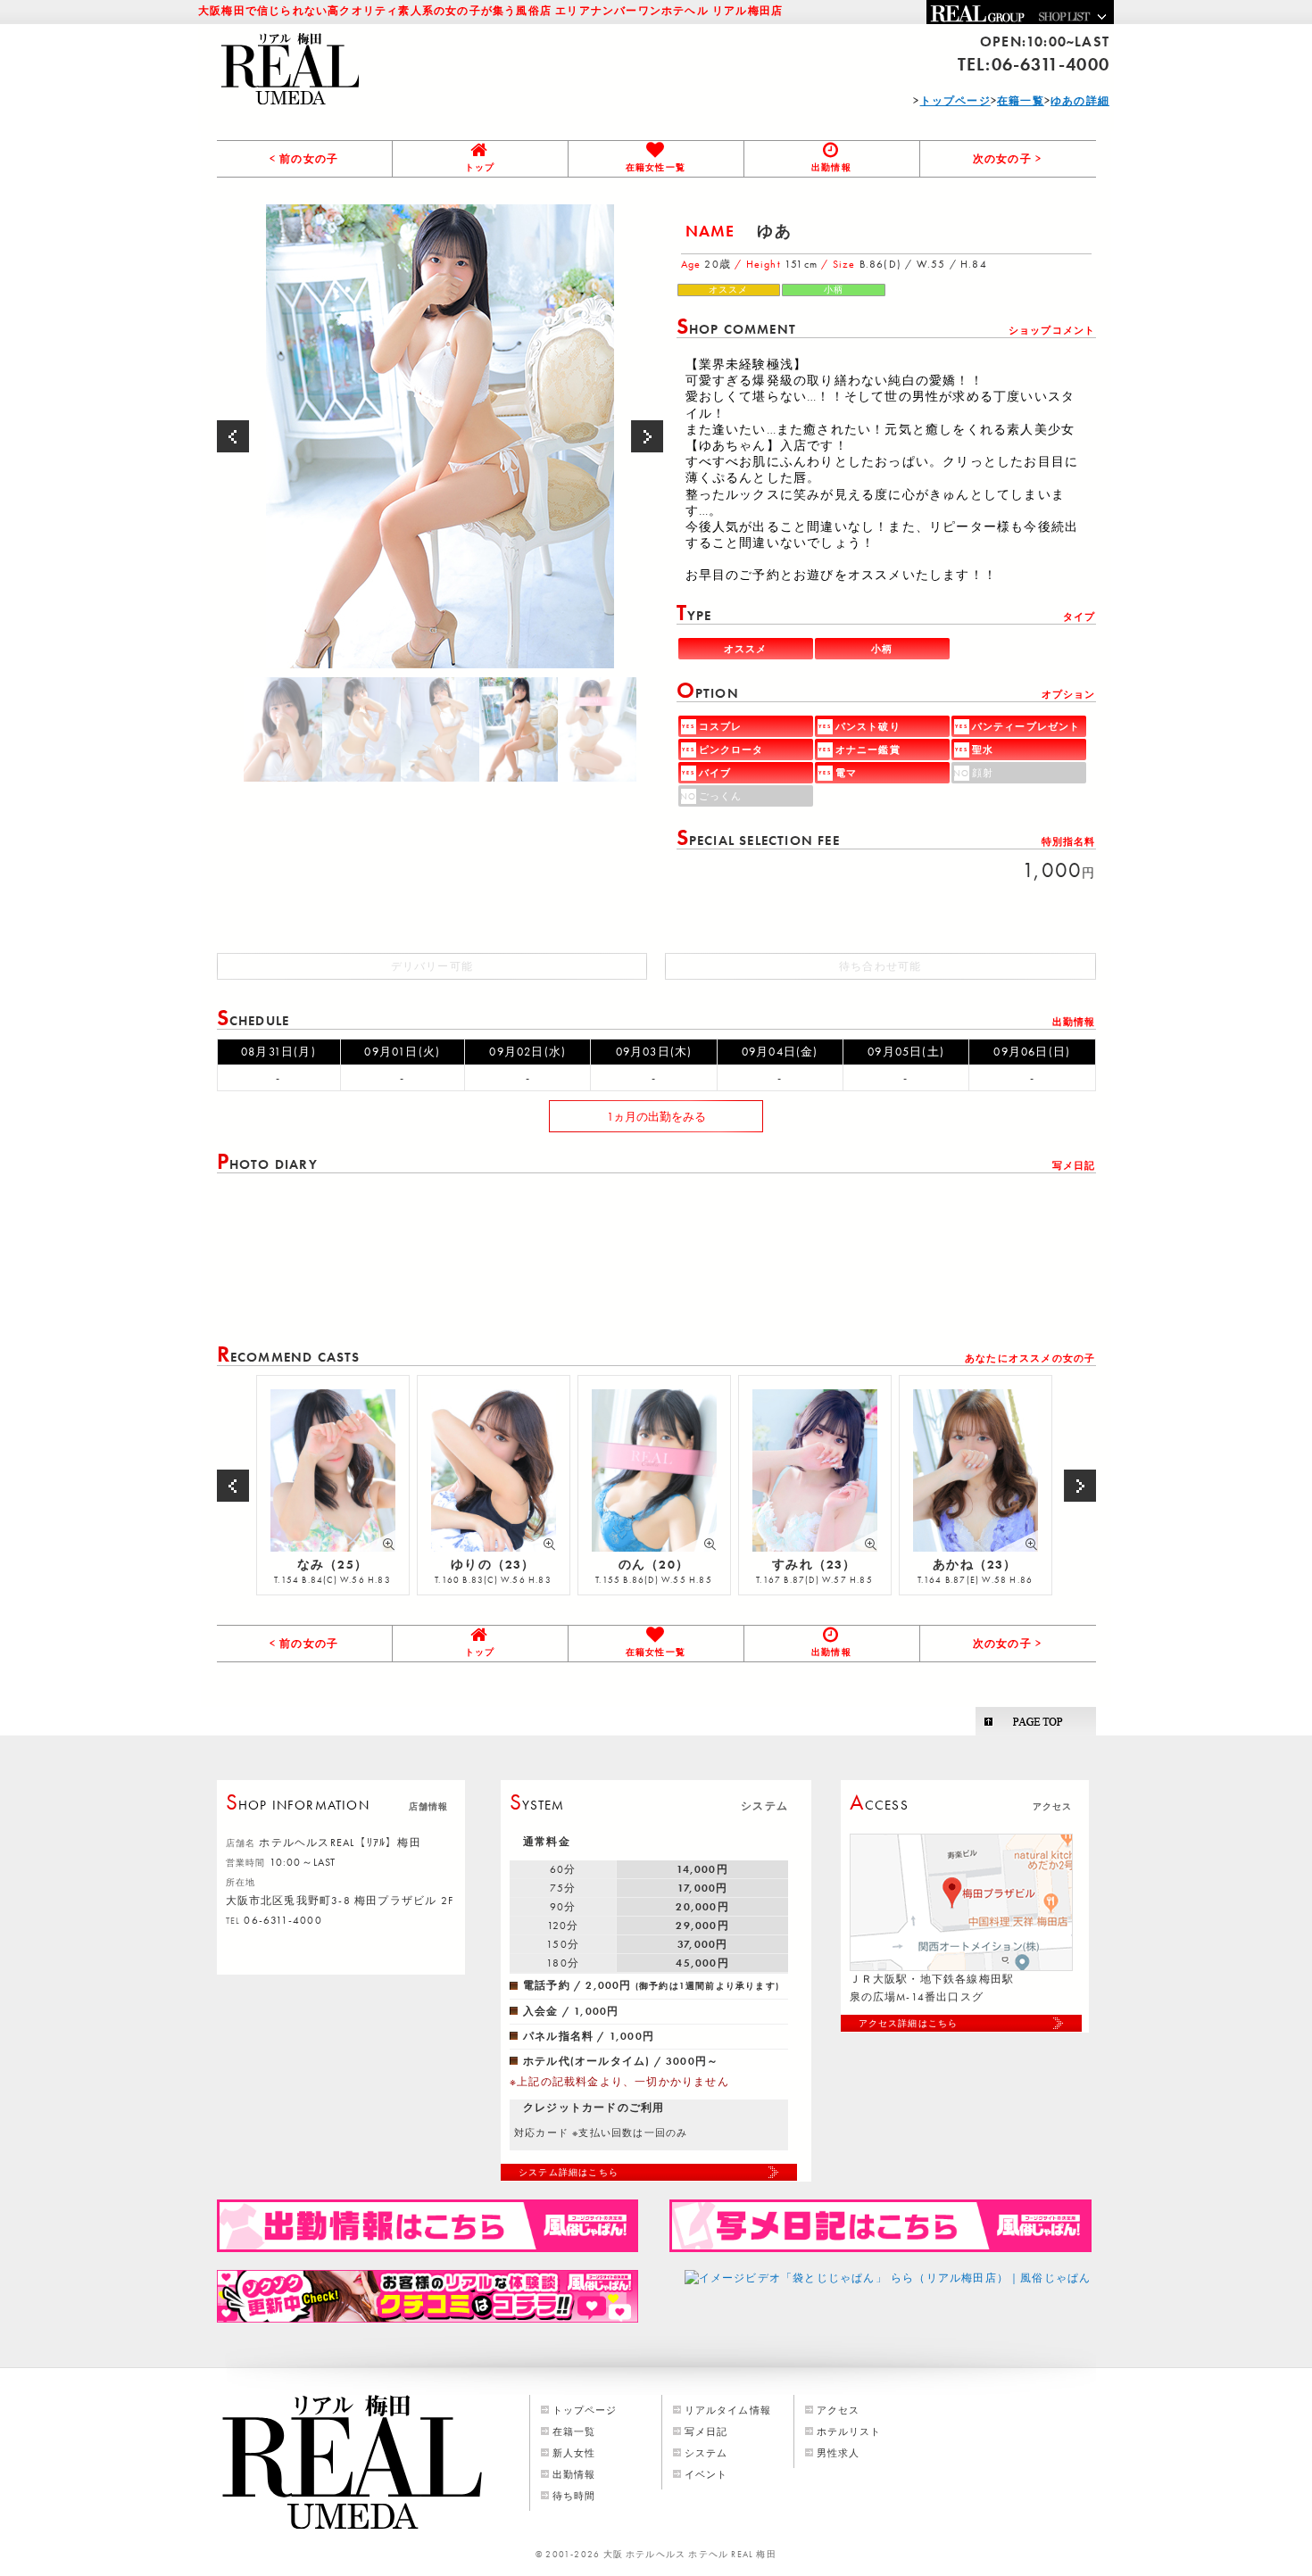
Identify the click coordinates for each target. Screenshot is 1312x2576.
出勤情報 (831, 167)
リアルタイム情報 (728, 2410)
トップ (480, 167)
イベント (706, 2474)
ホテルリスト (849, 2431)
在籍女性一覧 (656, 167)
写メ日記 (706, 2431)
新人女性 (574, 2453)
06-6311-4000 (1050, 64)
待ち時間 (574, 2496)
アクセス (839, 2410)
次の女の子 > (1007, 159)
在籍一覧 (574, 2431)
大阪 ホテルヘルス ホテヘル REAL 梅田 (690, 2554)
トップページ (585, 2410)
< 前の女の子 (304, 159)
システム (706, 2453)
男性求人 (839, 2453)
